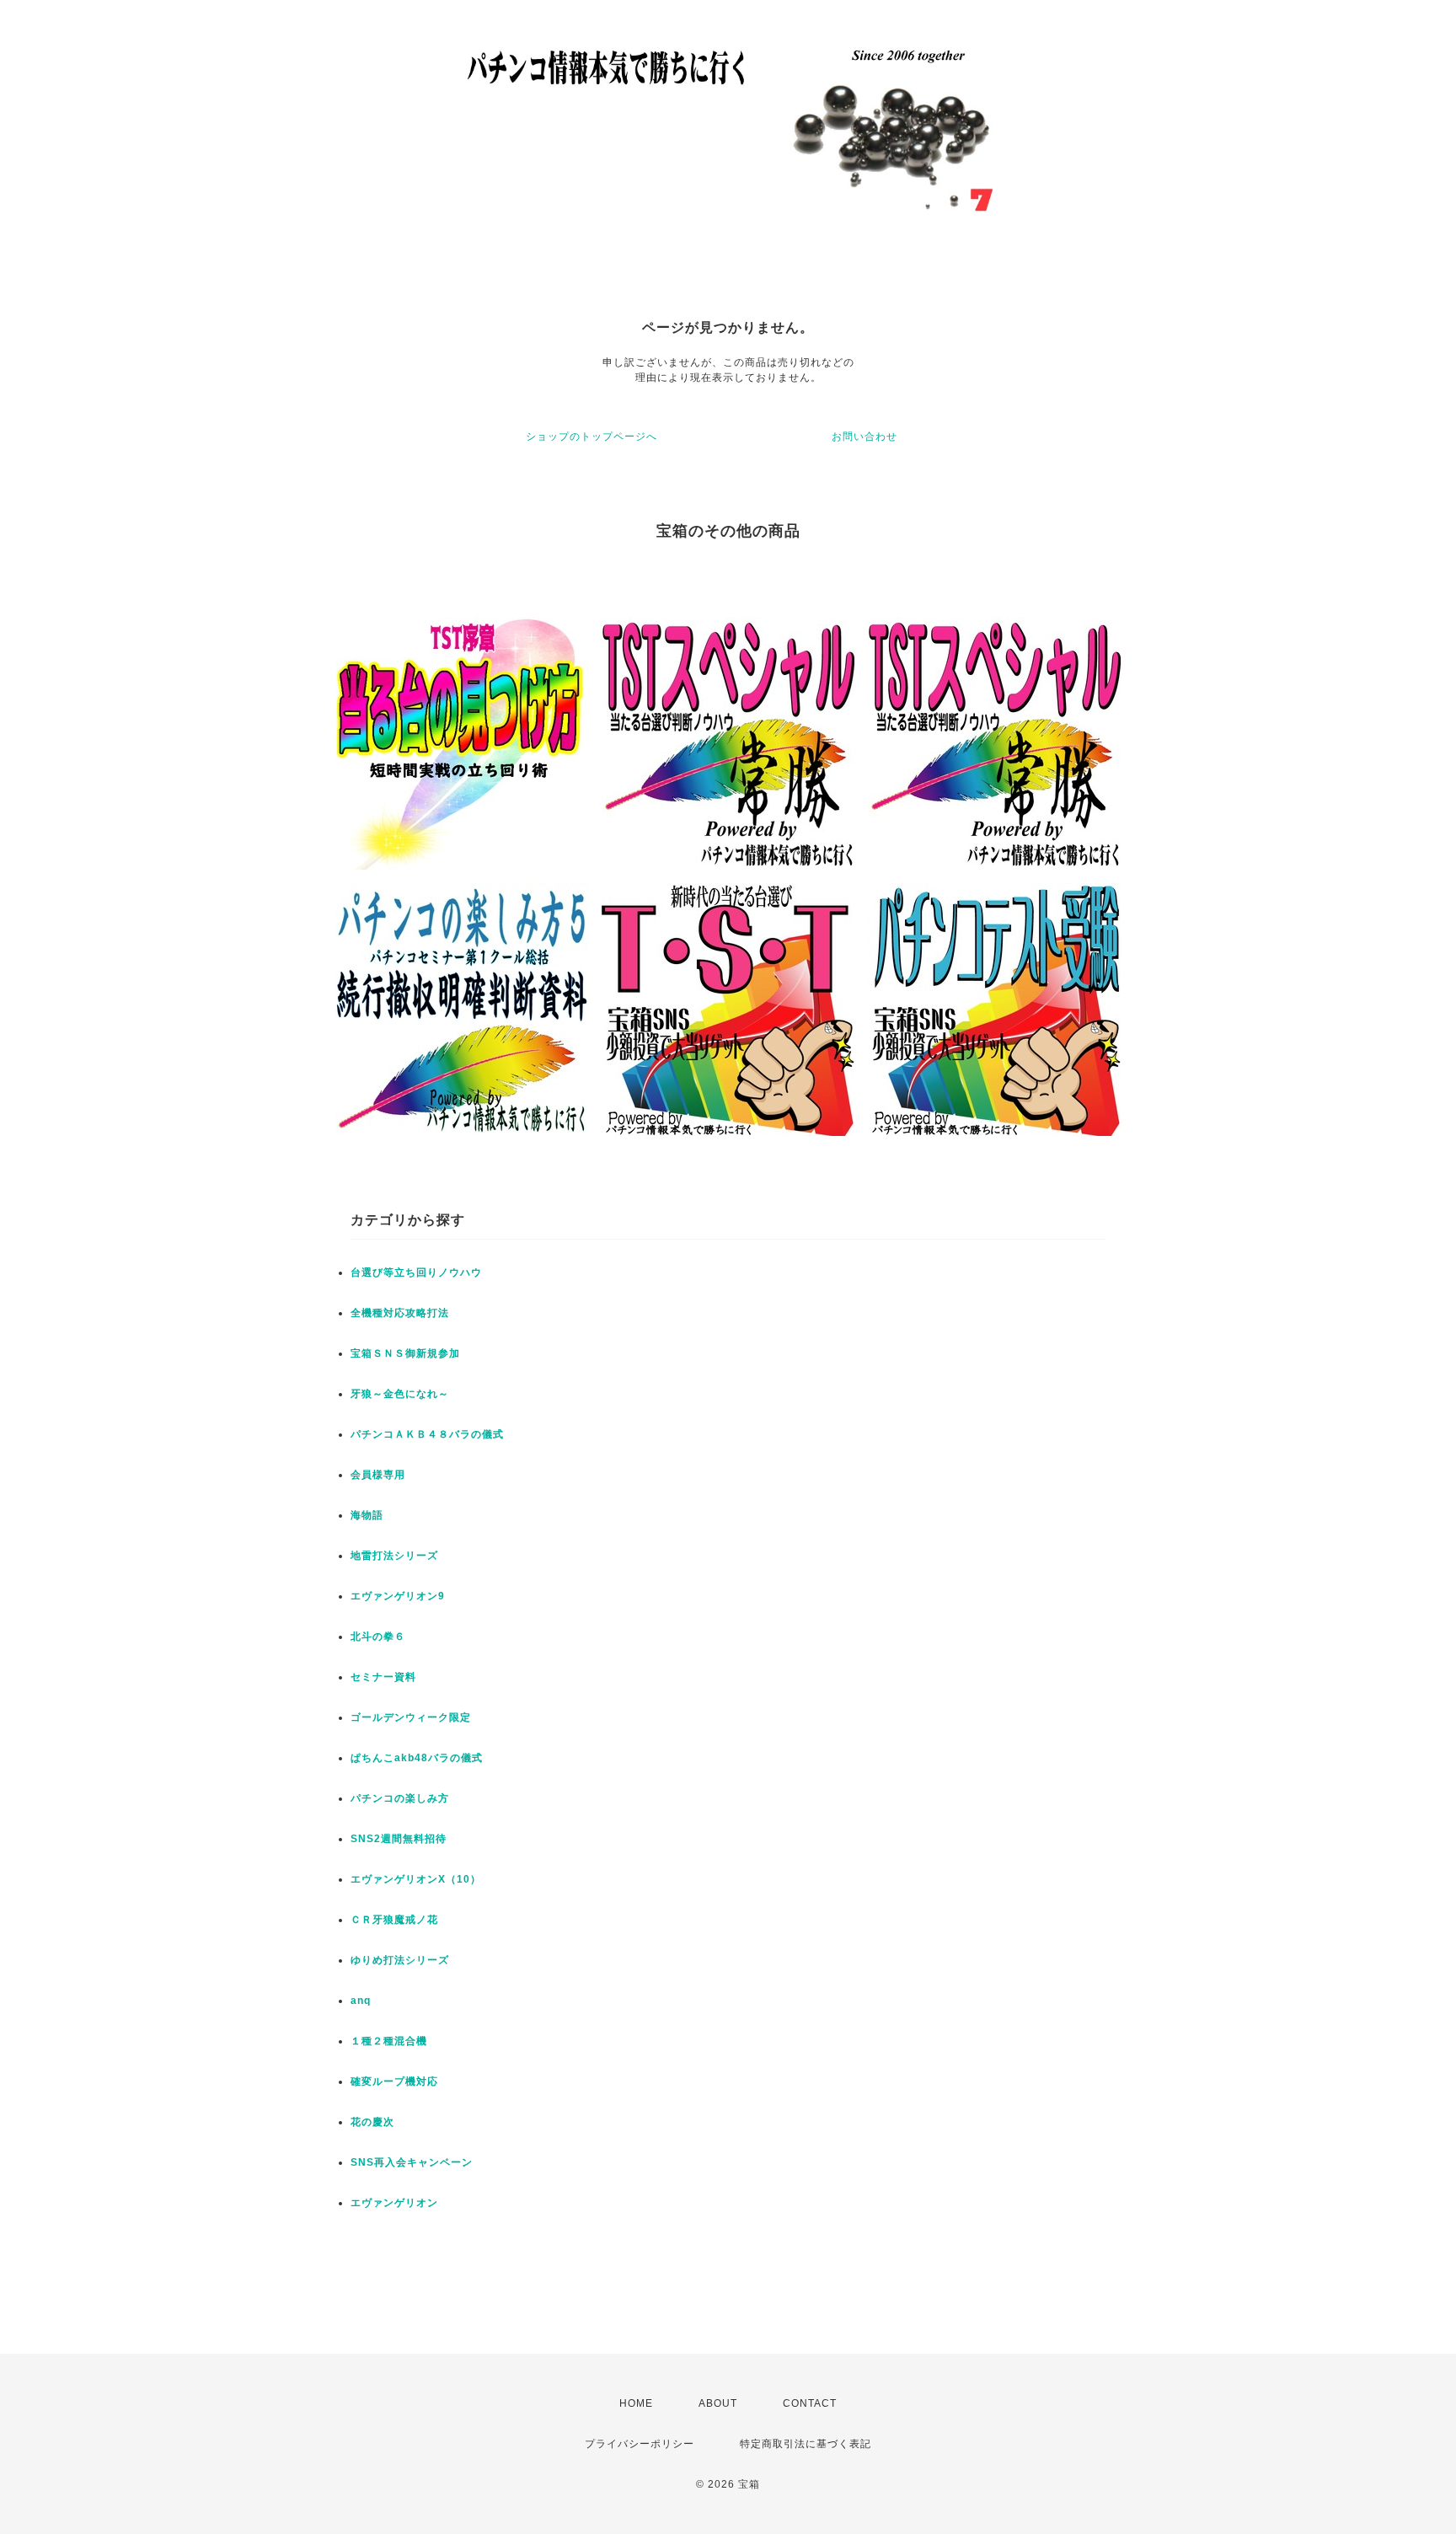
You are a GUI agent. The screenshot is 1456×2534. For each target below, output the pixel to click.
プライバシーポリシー (640, 2444)
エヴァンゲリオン (394, 2203)
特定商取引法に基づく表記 (806, 2444)
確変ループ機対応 (394, 2081)
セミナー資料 (383, 1677)
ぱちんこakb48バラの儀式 (417, 1758)
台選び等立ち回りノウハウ (416, 1272)
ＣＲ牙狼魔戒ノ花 (394, 1920)
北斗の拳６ (378, 1637)
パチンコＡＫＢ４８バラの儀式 (427, 1434)
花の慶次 (372, 2122)
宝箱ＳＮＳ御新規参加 (405, 1353)
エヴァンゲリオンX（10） (416, 1879)
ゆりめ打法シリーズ (400, 1960)
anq (361, 2001)
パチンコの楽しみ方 (400, 1798)
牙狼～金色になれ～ (400, 1394)
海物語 (367, 1515)
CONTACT (810, 2403)
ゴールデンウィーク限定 (411, 1717)
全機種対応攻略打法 (400, 1313)
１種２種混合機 (389, 2041)
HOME (636, 2403)
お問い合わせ (864, 437)
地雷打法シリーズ (394, 1556)
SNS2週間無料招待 (399, 1839)
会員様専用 (378, 1475)
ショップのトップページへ (591, 437)
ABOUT (718, 2403)
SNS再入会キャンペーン (412, 2162)
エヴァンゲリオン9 (398, 1596)
